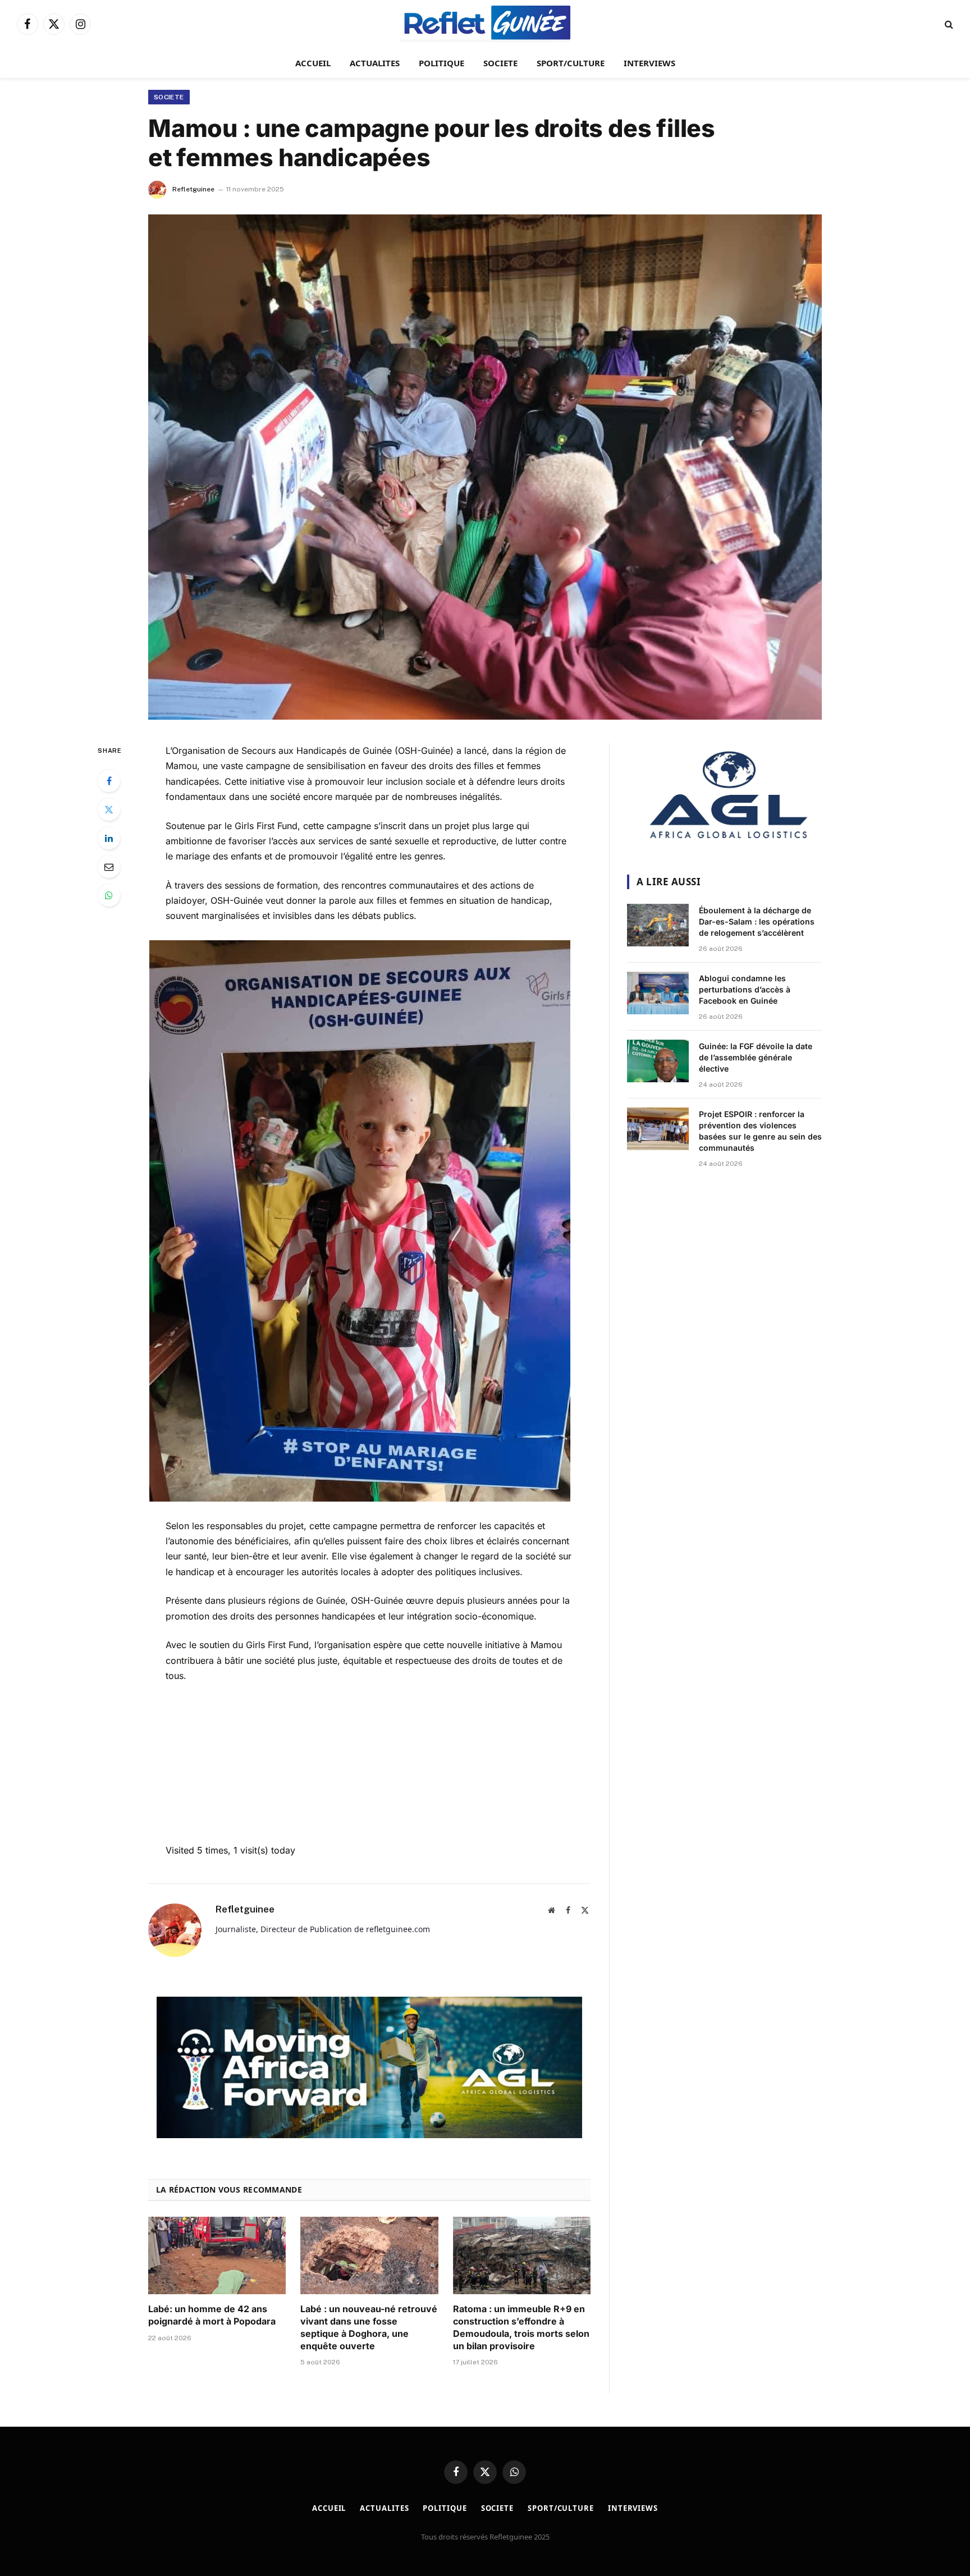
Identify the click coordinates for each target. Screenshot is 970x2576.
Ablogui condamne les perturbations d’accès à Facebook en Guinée (745, 989)
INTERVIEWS (649, 63)
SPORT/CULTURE (571, 63)
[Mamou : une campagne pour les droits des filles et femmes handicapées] (485, 467)
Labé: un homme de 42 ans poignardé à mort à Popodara (212, 2315)
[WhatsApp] (109, 895)
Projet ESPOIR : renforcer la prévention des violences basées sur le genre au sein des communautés (760, 1131)
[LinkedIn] (109, 838)
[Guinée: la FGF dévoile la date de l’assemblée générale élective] (658, 1061)
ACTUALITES (375, 63)
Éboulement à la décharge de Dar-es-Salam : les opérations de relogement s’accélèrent (757, 921)
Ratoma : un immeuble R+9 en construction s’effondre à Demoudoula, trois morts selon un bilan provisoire (521, 2327)
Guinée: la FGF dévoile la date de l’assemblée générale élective (756, 1057)
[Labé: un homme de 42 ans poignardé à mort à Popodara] (217, 2255)
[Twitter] (109, 809)
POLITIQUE (441, 63)
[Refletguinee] (485, 24)
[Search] (948, 24)
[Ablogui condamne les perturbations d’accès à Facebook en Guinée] (658, 993)
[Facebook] (109, 781)
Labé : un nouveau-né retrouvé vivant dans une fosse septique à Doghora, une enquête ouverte (369, 2327)
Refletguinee (193, 189)
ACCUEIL (313, 63)
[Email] (109, 867)
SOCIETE (500, 63)
